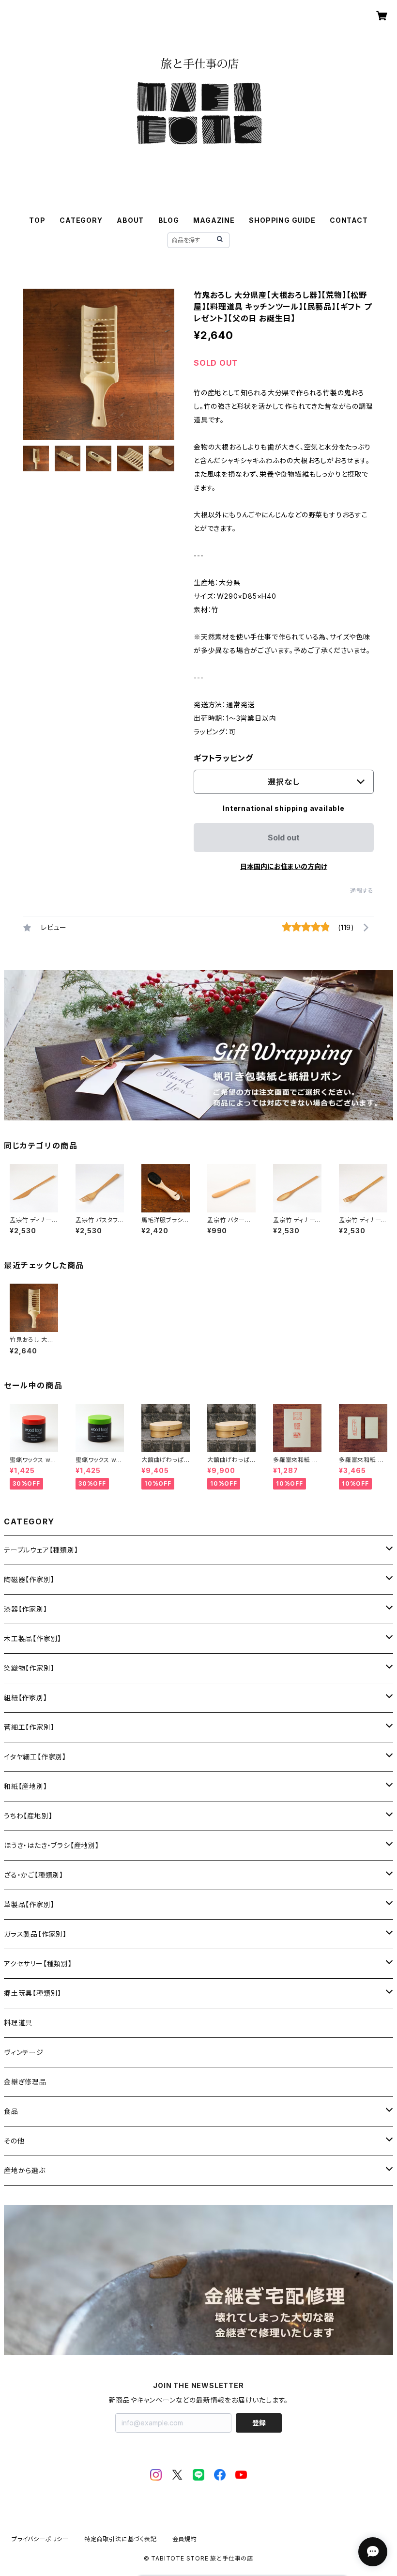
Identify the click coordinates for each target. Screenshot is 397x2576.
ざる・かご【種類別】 (34, 1875)
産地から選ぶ (25, 2170)
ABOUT (130, 220)
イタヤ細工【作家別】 (35, 1757)
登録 (259, 2423)
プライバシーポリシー (40, 2539)
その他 (14, 2141)
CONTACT (349, 220)
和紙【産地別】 (26, 1786)
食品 (11, 2111)
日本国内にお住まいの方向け (284, 866)
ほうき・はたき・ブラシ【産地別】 (52, 1845)
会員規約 (185, 2539)
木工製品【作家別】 (33, 1638)
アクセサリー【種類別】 (38, 1963)
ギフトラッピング (223, 758)
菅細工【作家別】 (29, 1727)
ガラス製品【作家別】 (35, 1934)
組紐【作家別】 (26, 1698)
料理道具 (18, 2023)
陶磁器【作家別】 (29, 1579)
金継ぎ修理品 (25, 2082)
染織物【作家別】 (29, 1668)
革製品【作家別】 (29, 1904)
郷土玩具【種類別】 (33, 1993)
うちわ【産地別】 (28, 1816)
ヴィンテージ (24, 2052)
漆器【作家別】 (26, 1609)
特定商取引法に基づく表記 (121, 2539)
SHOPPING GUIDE (282, 220)
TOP (37, 220)
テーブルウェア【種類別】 (41, 1550)
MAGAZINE (214, 220)
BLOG (169, 220)
